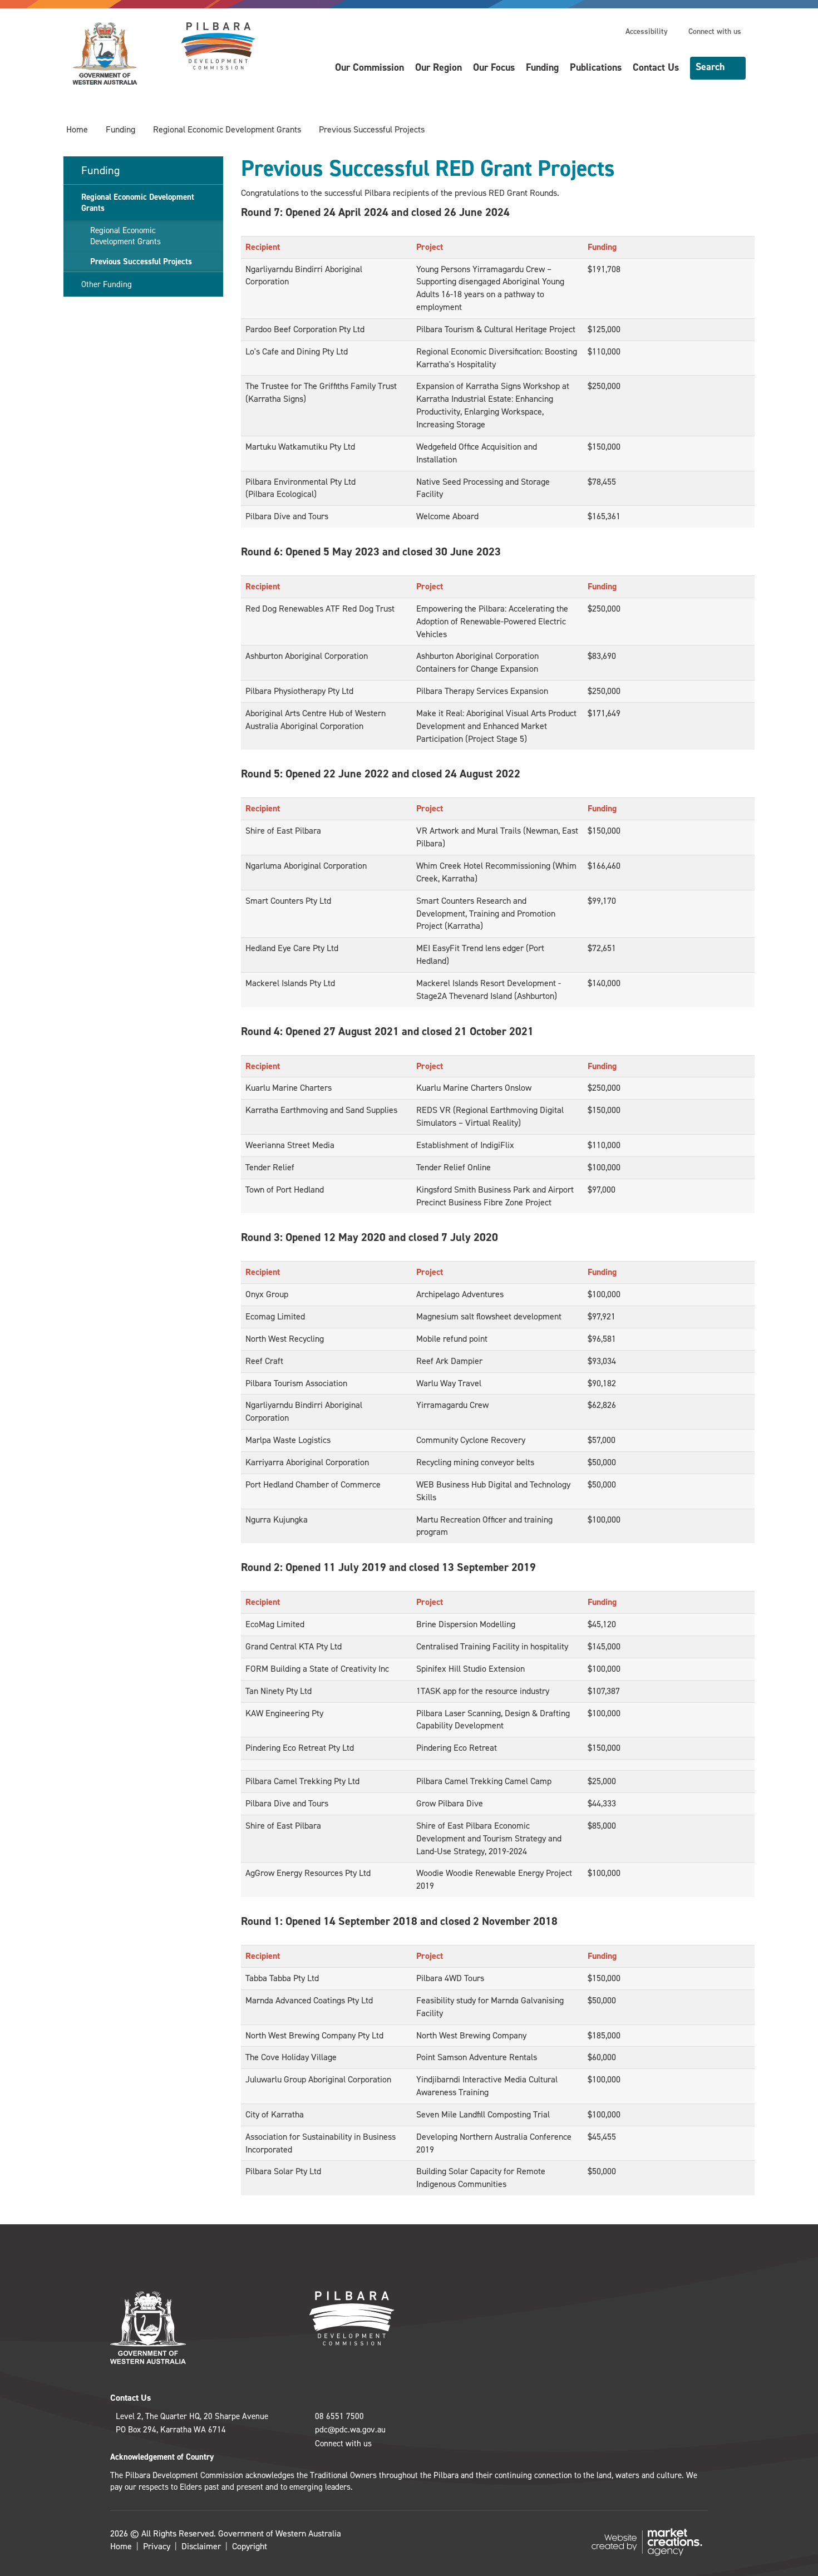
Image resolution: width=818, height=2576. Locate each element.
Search (710, 67)
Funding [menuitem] (100, 170)
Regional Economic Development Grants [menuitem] (138, 203)
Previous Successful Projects (372, 129)
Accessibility (647, 31)
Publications (596, 67)
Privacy (157, 2546)
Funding (542, 67)
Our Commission (369, 67)
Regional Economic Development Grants (227, 129)
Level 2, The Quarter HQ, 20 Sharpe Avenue (192, 2416)
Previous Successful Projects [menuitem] (141, 262)
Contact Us (656, 67)
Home (77, 129)
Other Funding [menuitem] (107, 284)
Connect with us (715, 31)
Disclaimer (201, 2546)
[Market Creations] (649, 2541)
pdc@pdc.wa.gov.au (350, 2430)
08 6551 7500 (339, 2416)
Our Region (438, 67)
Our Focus (494, 67)
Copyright (250, 2546)
